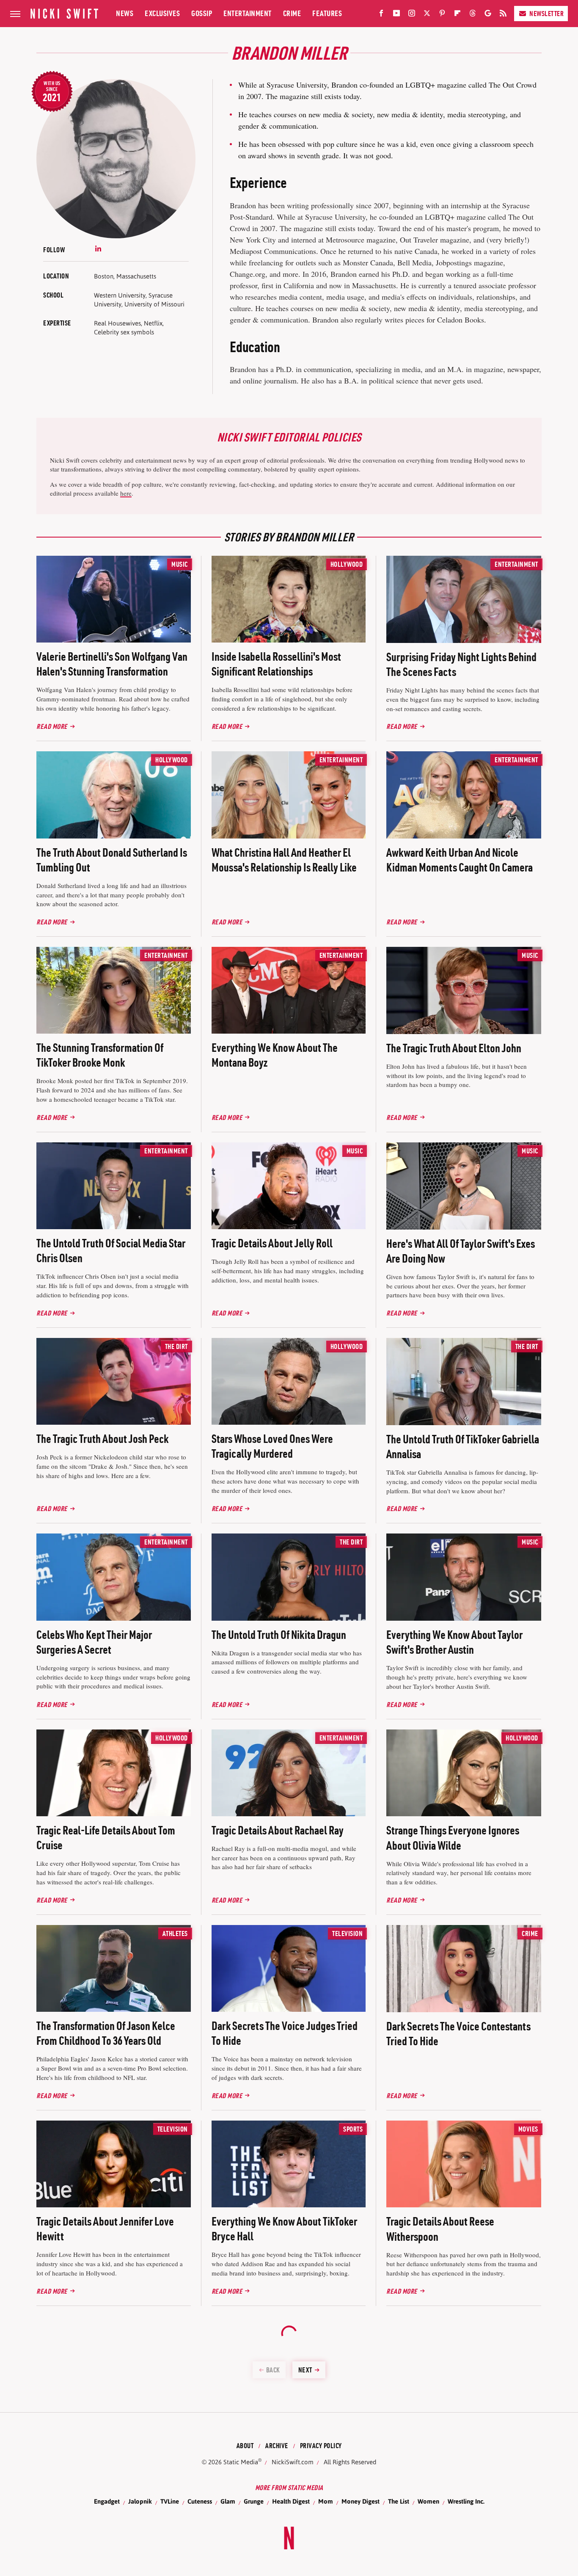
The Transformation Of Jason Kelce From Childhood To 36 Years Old (106, 2033)
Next (305, 2370)
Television (347, 1933)
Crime (292, 13)
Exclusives (162, 13)
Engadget (107, 2501)
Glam (228, 2501)
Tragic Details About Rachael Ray (278, 1830)
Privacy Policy (321, 2446)
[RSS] (503, 15)
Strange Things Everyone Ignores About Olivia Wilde (453, 1838)
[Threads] (473, 15)
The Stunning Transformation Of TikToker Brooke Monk (100, 1055)
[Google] (488, 15)
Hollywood (347, 564)
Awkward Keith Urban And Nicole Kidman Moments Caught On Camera (460, 860)
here (126, 493)
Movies (528, 2129)
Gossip (202, 13)
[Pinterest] (442, 15)
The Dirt (176, 1346)
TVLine (170, 2501)
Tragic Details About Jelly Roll (272, 1243)
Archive (277, 2446)
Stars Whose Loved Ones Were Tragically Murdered (272, 1446)
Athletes (175, 1933)
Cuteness (200, 2501)
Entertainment (248, 13)
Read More (52, 726)
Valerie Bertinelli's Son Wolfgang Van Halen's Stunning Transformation (112, 664)
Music (180, 564)
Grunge (254, 2501)
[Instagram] (412, 15)
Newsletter (546, 14)
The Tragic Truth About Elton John (454, 1048)
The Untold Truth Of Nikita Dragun (279, 1635)
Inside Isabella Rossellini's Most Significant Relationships (276, 664)
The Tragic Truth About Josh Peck (102, 1439)
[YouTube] (396, 15)
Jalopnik (140, 2501)
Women (428, 2501)
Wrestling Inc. (466, 2501)
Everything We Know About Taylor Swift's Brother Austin (454, 1642)
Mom (326, 2501)
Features (327, 13)
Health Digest (291, 2501)
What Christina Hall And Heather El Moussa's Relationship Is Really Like (284, 860)
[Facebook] (381, 15)
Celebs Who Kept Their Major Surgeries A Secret (94, 1642)
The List (399, 2501)
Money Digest (361, 2501)
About (245, 2446)
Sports (353, 2129)
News (125, 13)
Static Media (241, 2462)
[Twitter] (427, 15)
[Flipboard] (457, 15)
